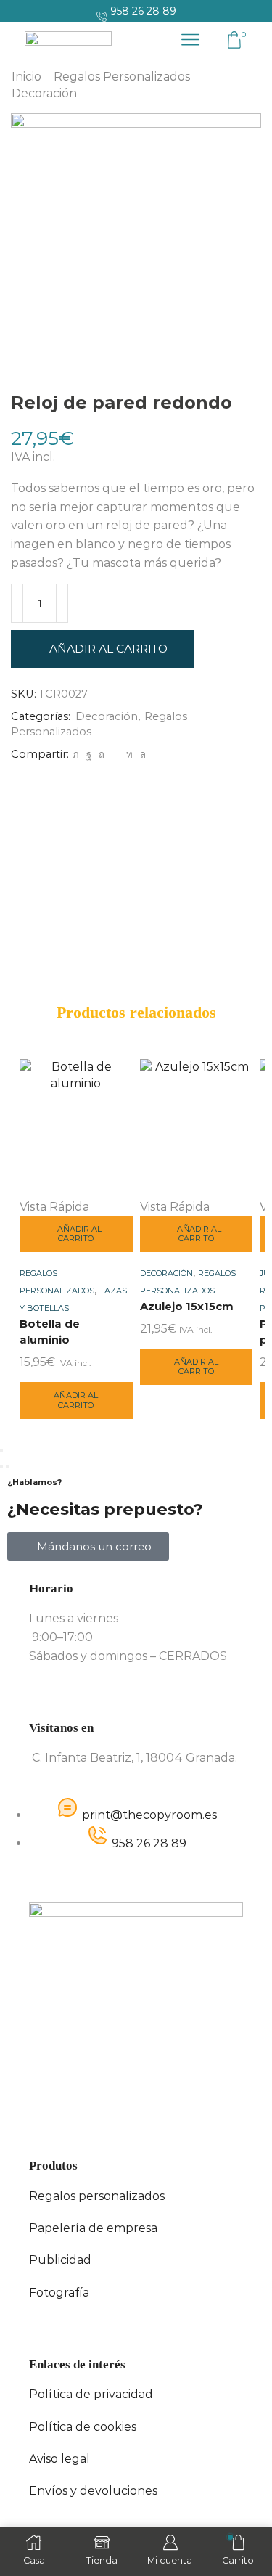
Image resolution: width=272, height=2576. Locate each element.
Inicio (26, 77)
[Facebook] (89, 754)
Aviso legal (59, 2459)
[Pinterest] (102, 754)
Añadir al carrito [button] (79, 1234)
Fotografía (59, 2293)
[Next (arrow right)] (7, 1466)
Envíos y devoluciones (93, 2491)
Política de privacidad (91, 2394)
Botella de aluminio (50, 1332)
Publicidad (60, 2260)
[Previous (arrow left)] (1, 1466)
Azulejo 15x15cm (187, 1307)
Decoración (44, 93)
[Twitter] (76, 754)
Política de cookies (83, 2427)
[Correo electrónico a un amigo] (115, 754)
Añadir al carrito (108, 649)
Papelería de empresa (93, 2228)
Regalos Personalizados (122, 77)
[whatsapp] (141, 754)
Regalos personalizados (97, 2196)
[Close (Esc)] (1, 1450)
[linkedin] (129, 754)
